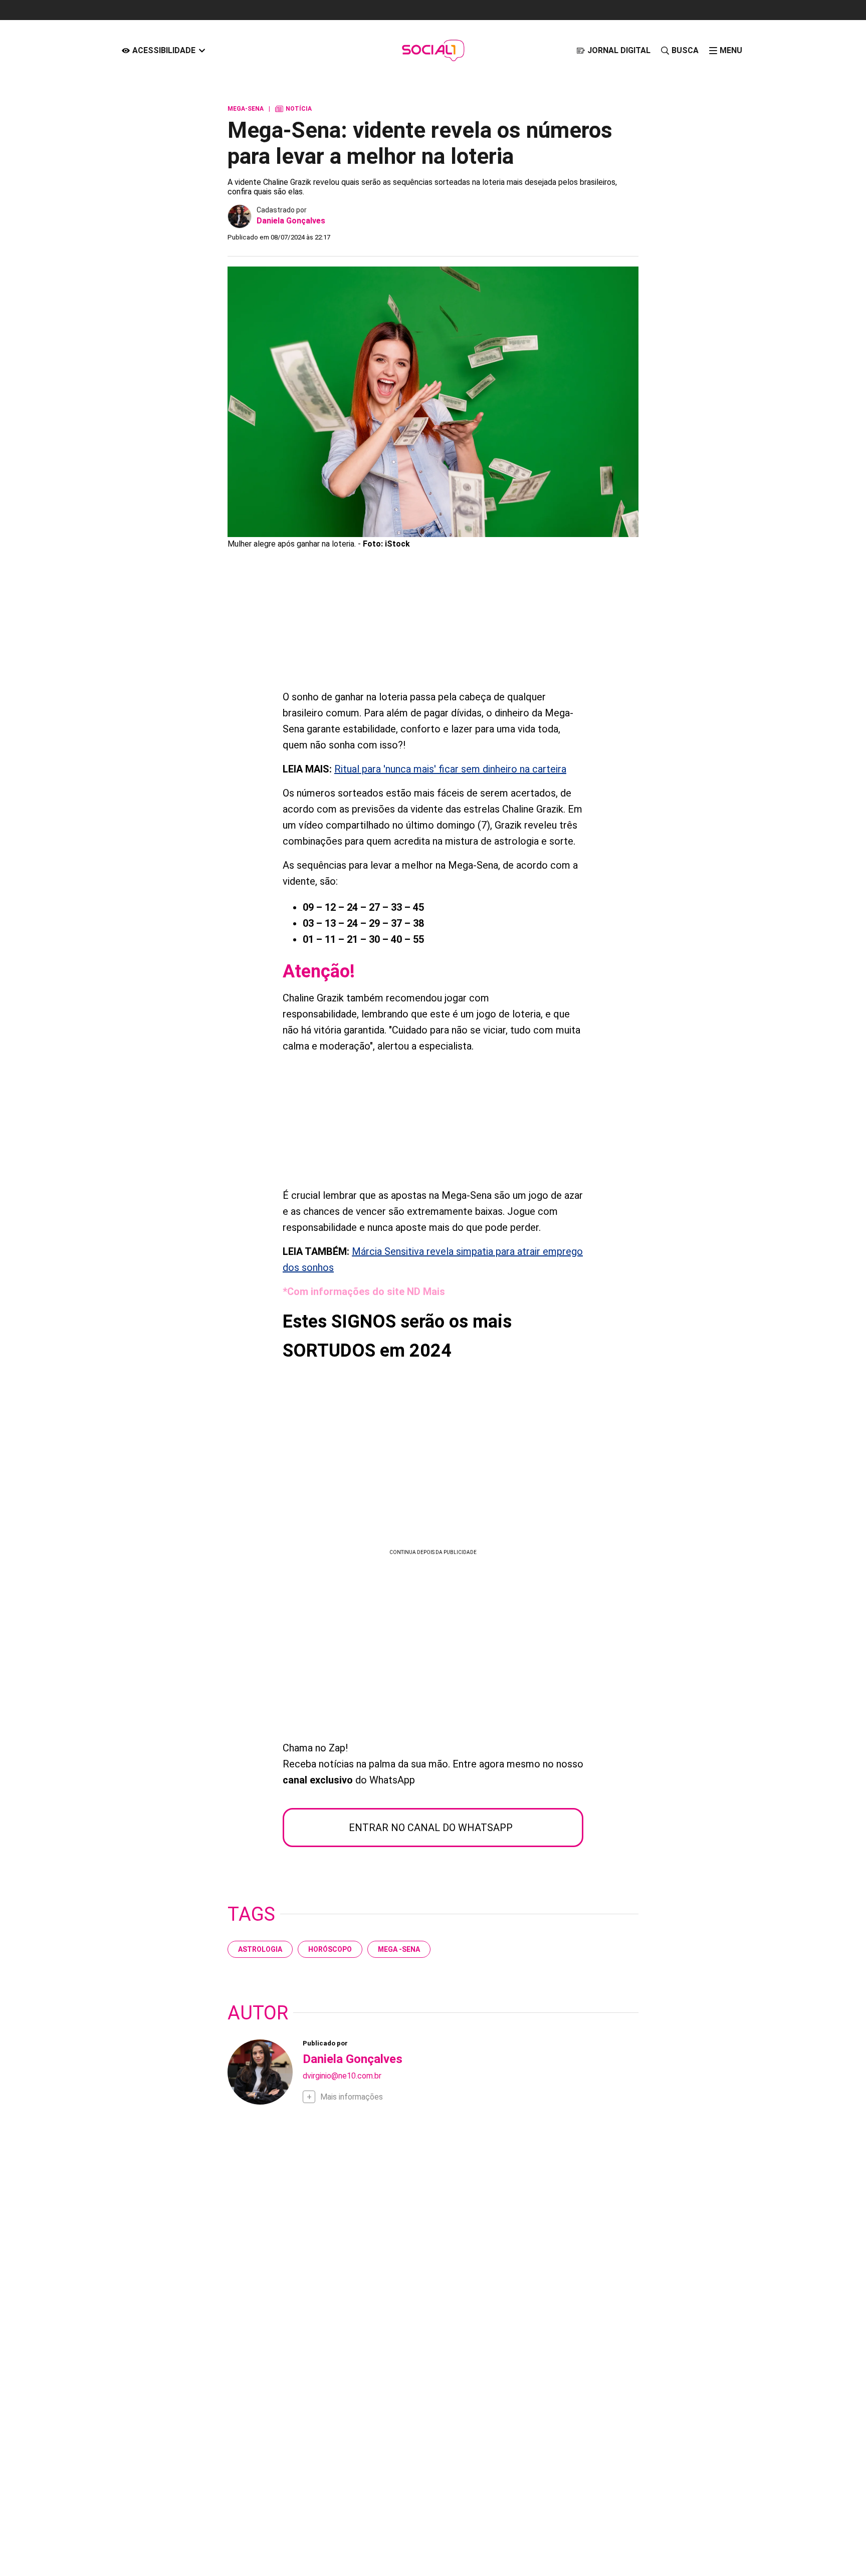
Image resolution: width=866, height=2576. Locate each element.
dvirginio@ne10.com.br (342, 2076)
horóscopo (330, 1949)
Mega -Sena (399, 1949)
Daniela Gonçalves (291, 221)
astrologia (260, 1949)
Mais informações (352, 2097)
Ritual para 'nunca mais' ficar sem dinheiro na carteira (450, 769)
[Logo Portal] (433, 50)
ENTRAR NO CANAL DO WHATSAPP (431, 1828)
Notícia (293, 109)
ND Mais (426, 1292)
